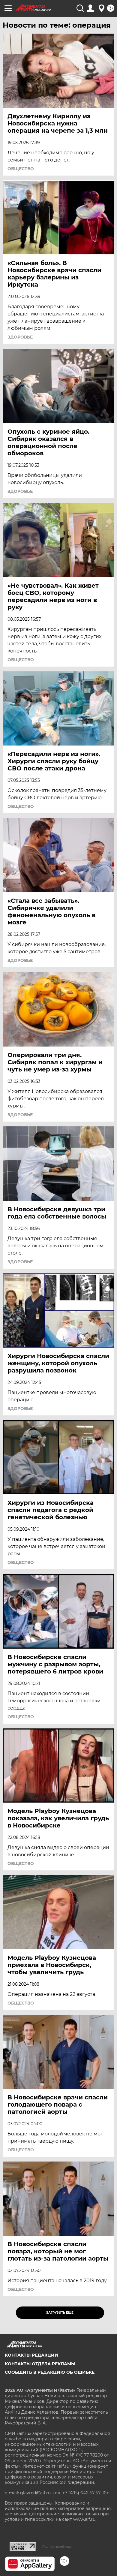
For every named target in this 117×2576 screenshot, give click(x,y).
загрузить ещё (60, 2313)
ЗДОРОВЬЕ (20, 337)
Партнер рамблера (57, 2547)
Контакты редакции (31, 2355)
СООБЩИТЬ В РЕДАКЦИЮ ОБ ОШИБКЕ (50, 2372)
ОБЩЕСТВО (21, 169)
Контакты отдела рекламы (40, 2364)
